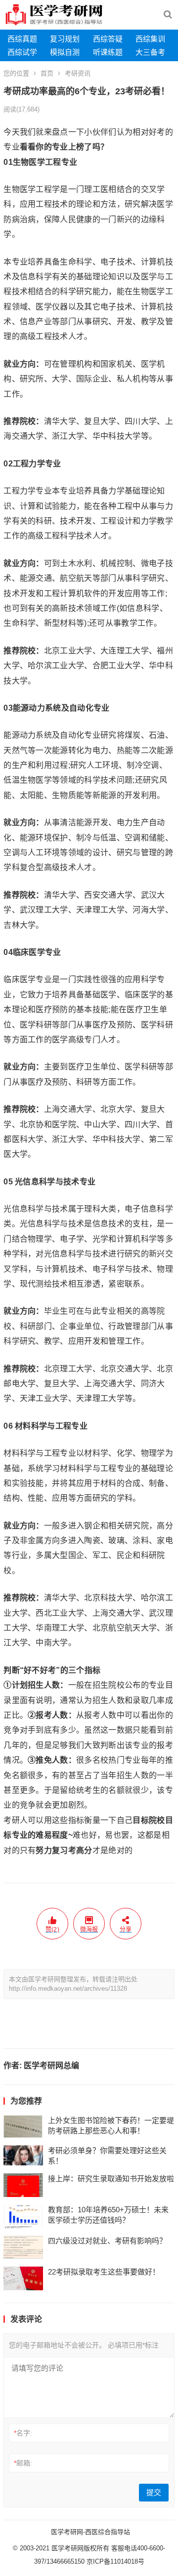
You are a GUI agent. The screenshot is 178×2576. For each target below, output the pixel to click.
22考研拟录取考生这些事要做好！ (104, 2272)
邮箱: (23, 2463)
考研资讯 (78, 73)
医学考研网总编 (51, 2065)
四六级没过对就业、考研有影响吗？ (107, 2241)
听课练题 (108, 52)
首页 (47, 73)
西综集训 (150, 39)
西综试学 (22, 52)
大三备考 (150, 52)
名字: (23, 2433)
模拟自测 (65, 52)
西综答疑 (108, 39)
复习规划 (65, 39)
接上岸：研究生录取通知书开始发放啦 (111, 2178)
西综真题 (22, 39)
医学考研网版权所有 (80, 2548)
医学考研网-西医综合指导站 (90, 2532)
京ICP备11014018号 (114, 2561)
